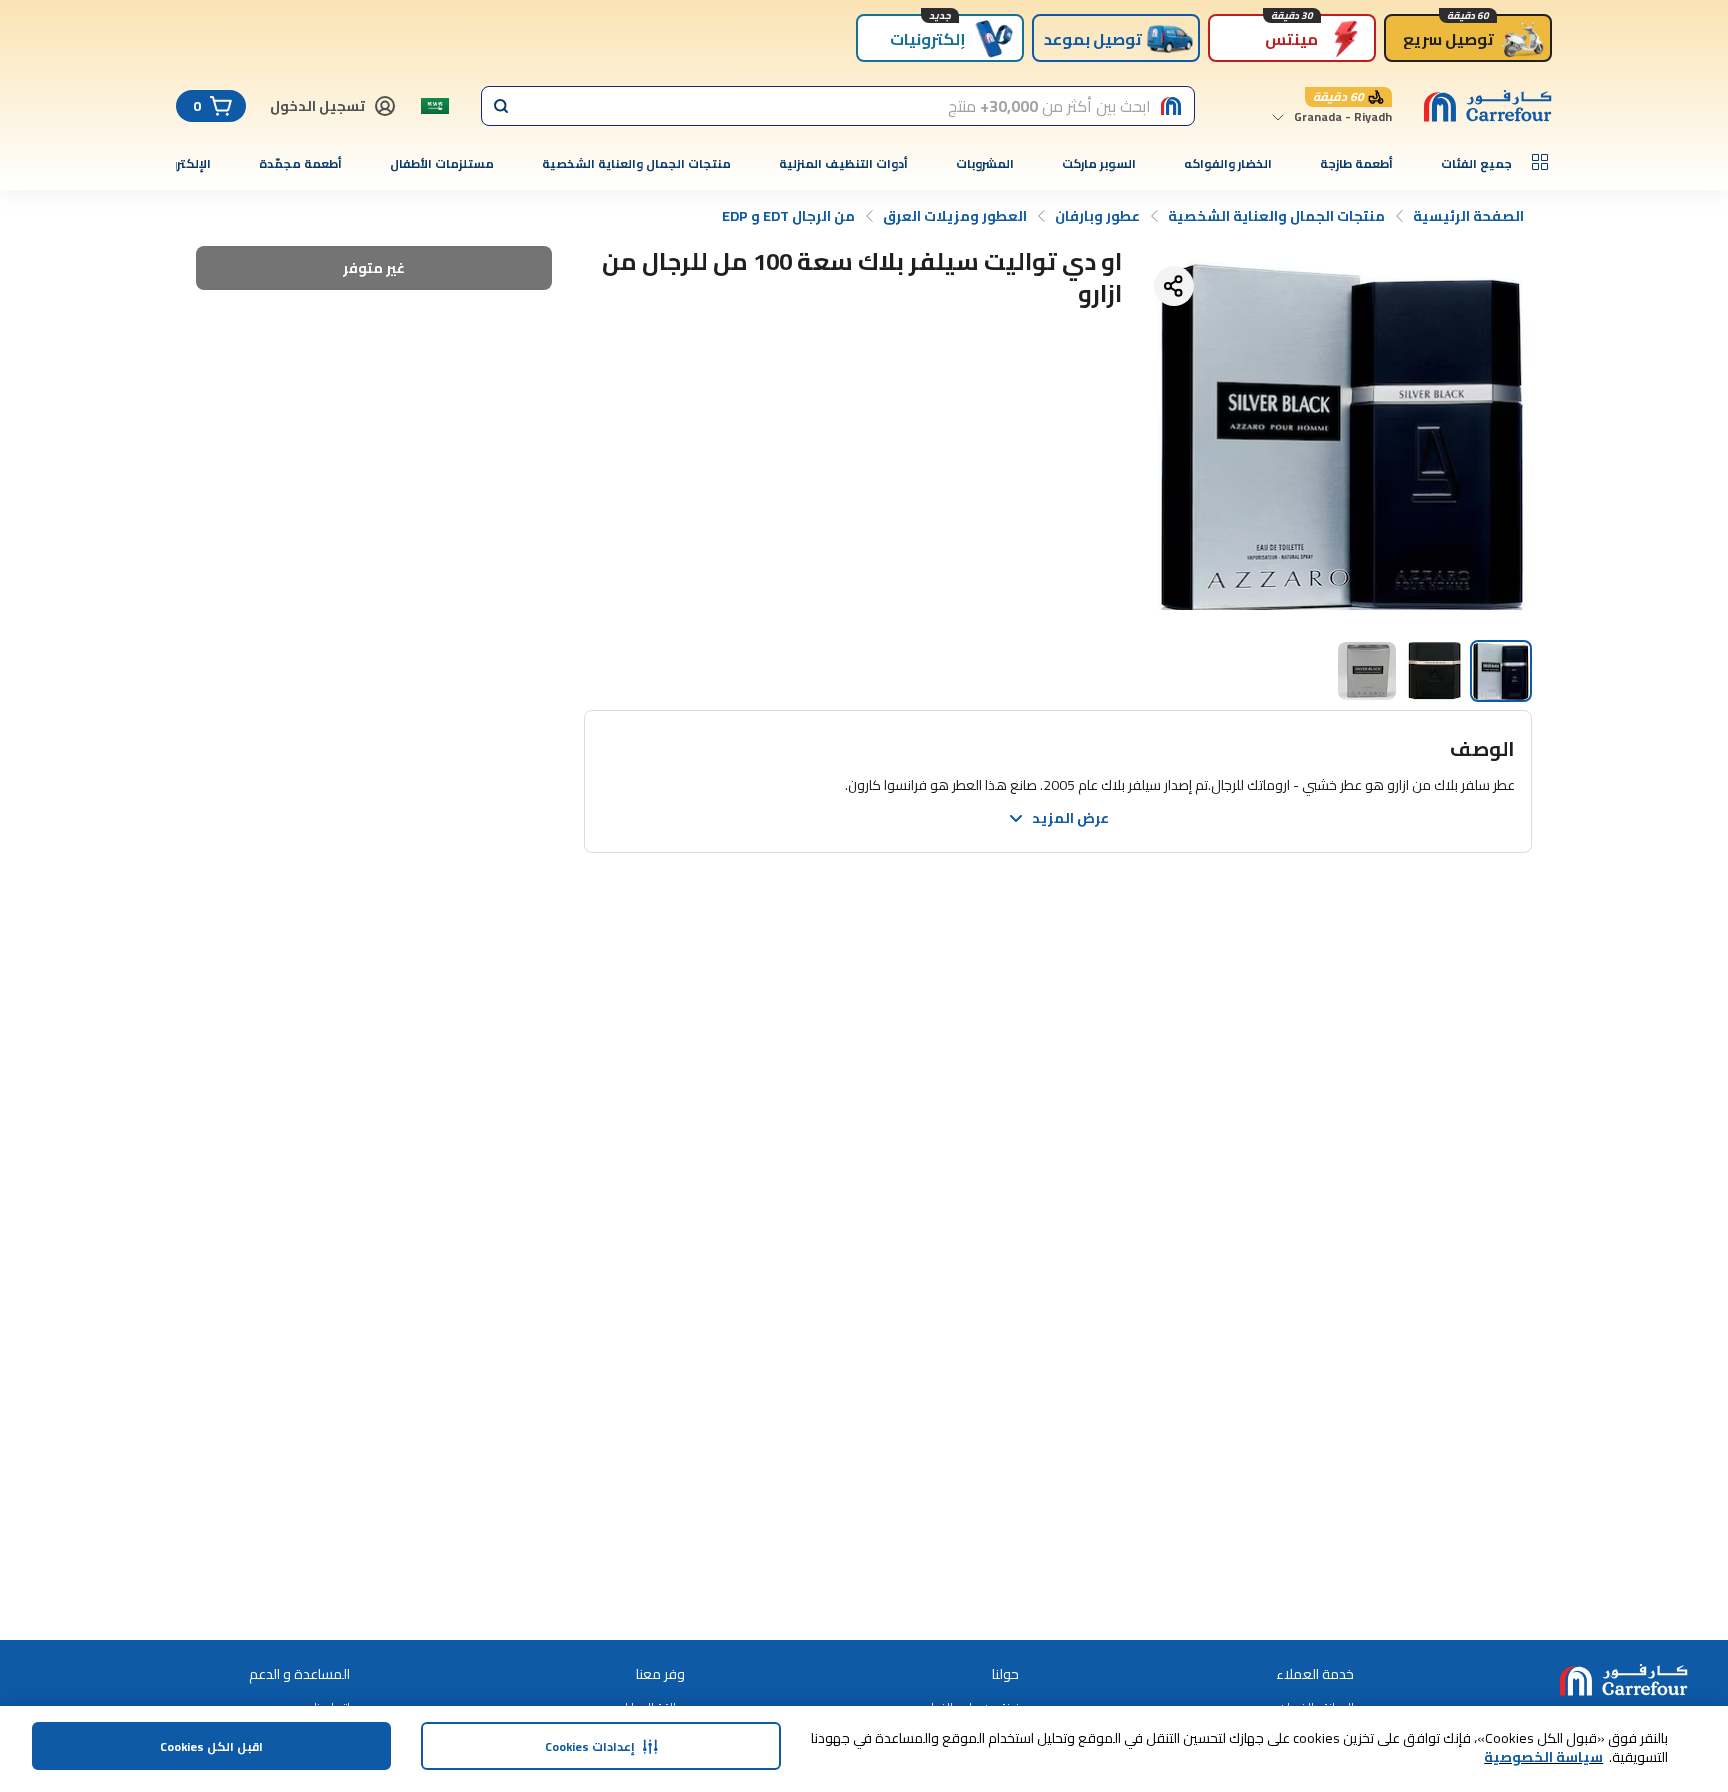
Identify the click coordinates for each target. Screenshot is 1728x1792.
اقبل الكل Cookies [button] (211, 1746)
